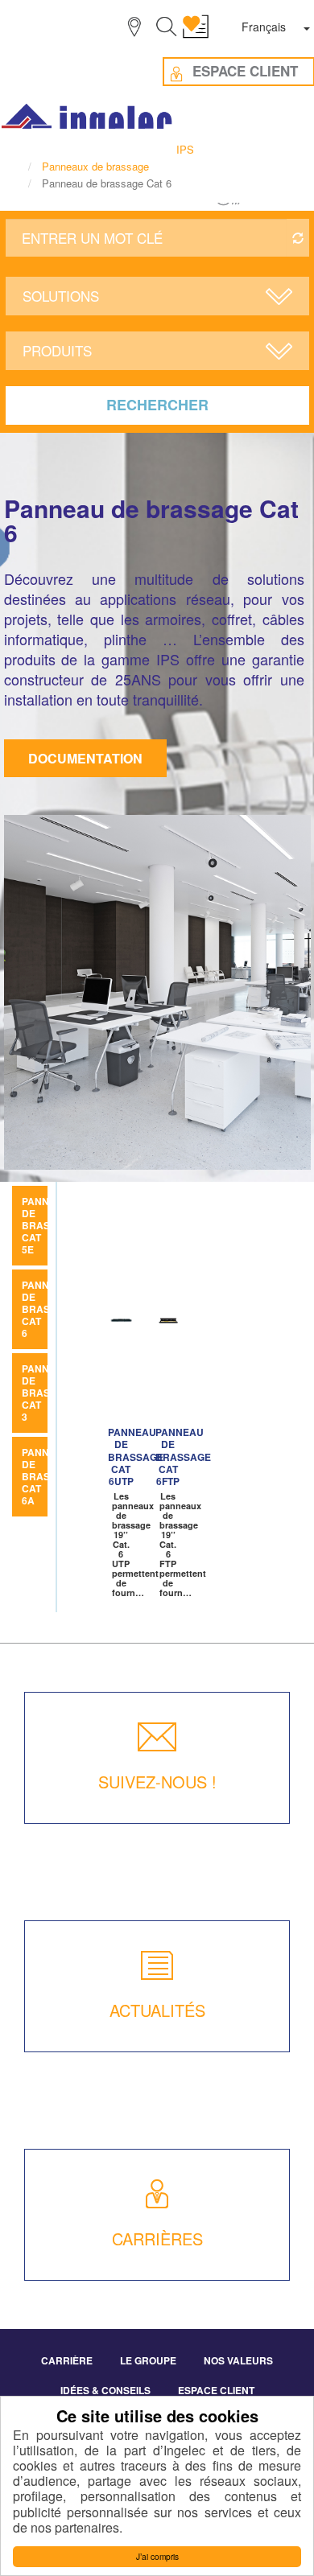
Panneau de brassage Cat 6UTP (136, 1457)
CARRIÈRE (67, 2360)
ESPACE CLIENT (216, 2390)
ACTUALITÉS (157, 2010)
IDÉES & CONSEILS (105, 2390)
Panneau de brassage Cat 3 (50, 1393)
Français (264, 27)
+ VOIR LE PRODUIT (120, 1379)
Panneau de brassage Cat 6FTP (183, 1457)
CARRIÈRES (157, 2239)
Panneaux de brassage (95, 166)
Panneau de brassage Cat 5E (50, 1225)
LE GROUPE (148, 2360)
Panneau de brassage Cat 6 (50, 1309)
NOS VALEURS (238, 2360)
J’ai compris (157, 2556)
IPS (185, 149)
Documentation (85, 758)
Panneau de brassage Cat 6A (50, 1476)
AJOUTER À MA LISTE (127, 1323)
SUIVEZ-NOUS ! (157, 1782)
